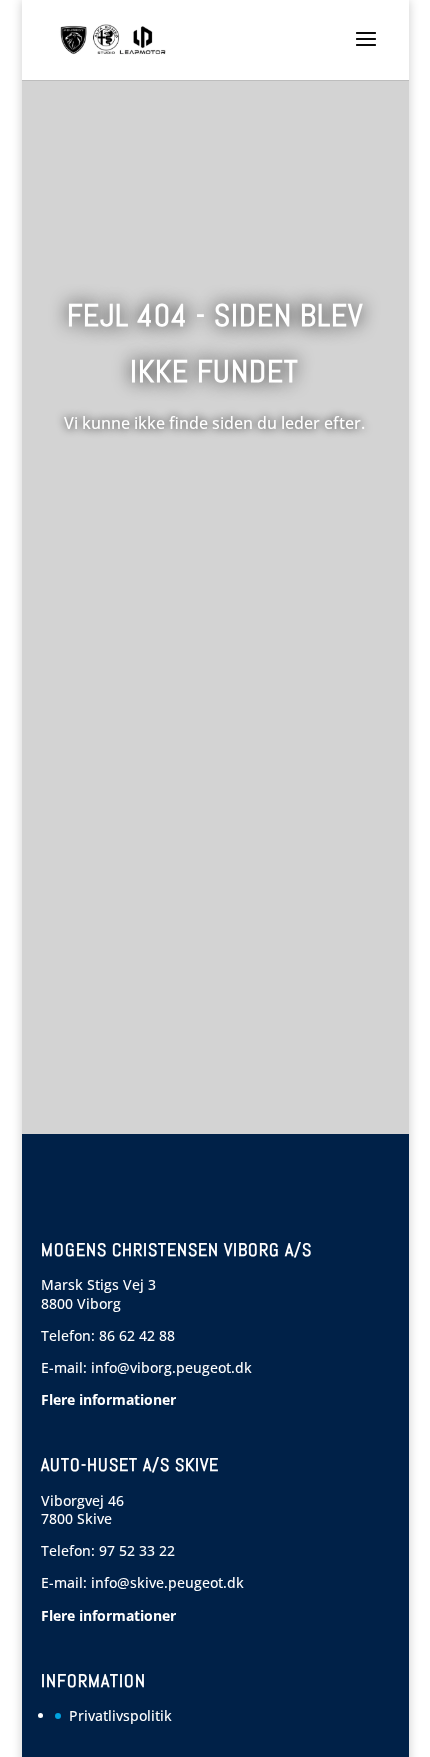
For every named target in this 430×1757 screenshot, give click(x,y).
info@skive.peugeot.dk (167, 1582)
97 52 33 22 (137, 1550)
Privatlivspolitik (120, 1715)
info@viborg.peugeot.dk (171, 1367)
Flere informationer (108, 1399)
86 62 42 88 (137, 1335)
